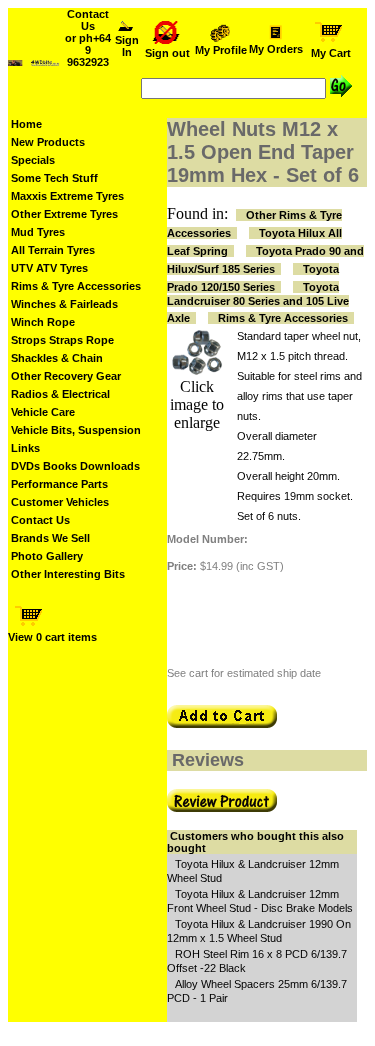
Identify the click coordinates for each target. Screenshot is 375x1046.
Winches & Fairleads (64, 304)
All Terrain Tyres (53, 250)
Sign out (167, 53)
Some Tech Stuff (54, 178)
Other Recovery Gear (66, 376)
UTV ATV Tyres (49, 268)
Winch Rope (43, 322)
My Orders (276, 49)
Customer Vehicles (60, 502)
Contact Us (40, 520)
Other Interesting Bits (68, 574)
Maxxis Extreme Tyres (67, 196)
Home (26, 124)
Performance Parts (59, 484)
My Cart (331, 53)
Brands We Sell (50, 538)
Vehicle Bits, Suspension (76, 430)
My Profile (221, 50)
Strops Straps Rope (62, 340)
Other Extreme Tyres (64, 214)
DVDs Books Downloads (75, 466)
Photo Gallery (47, 556)
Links (25, 448)
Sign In (127, 46)
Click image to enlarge (197, 404)
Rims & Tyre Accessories (76, 286)
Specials (33, 160)
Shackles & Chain (57, 358)
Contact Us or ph (88, 38)
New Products (48, 142)
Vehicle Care (43, 412)
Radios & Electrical (60, 394)
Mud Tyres (38, 232)
